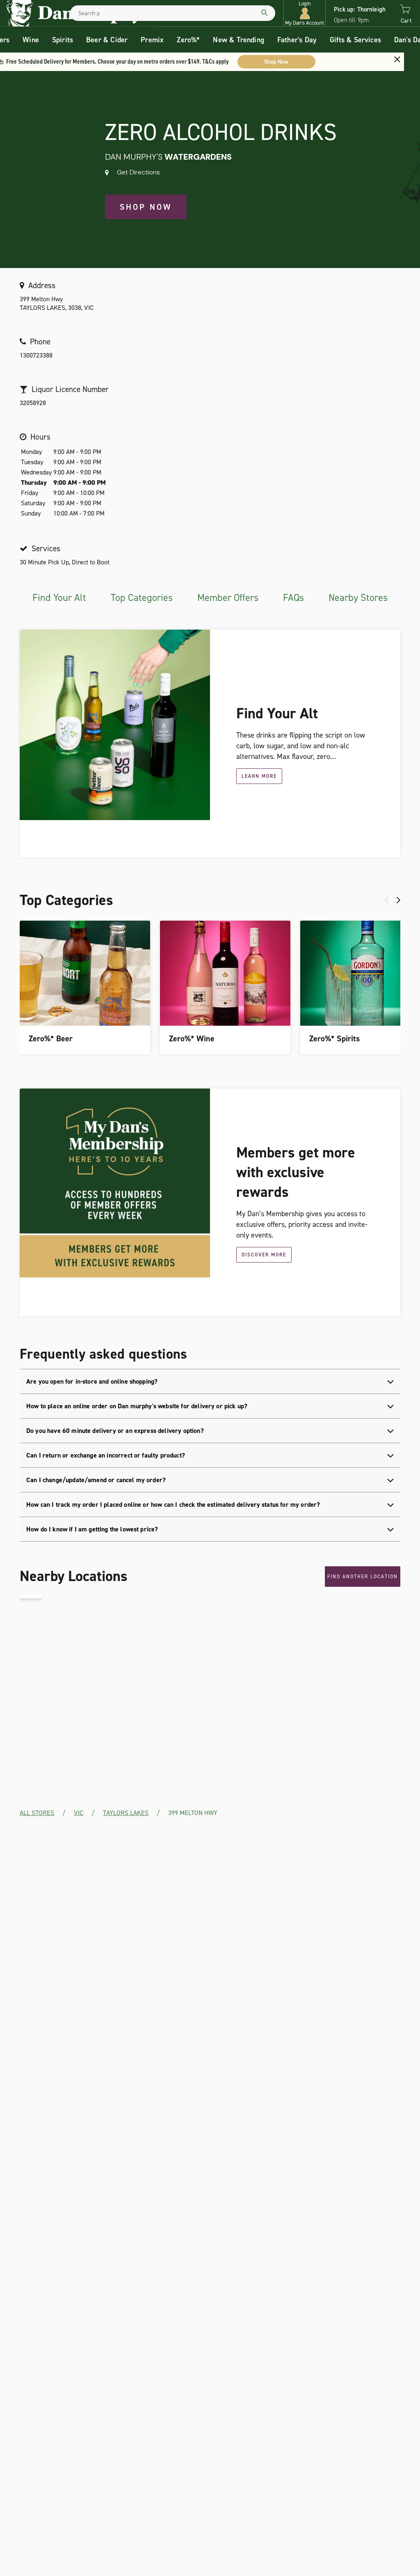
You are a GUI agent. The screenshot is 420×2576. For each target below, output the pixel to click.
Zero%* (188, 40)
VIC (79, 1813)
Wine (31, 40)
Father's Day (297, 40)
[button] (305, 13)
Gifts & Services (355, 40)
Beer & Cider (107, 40)
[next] (398, 900)
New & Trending (239, 40)
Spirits (63, 40)
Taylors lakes (126, 1813)
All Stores (37, 1813)
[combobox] (173, 13)
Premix (152, 40)
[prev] (387, 900)
